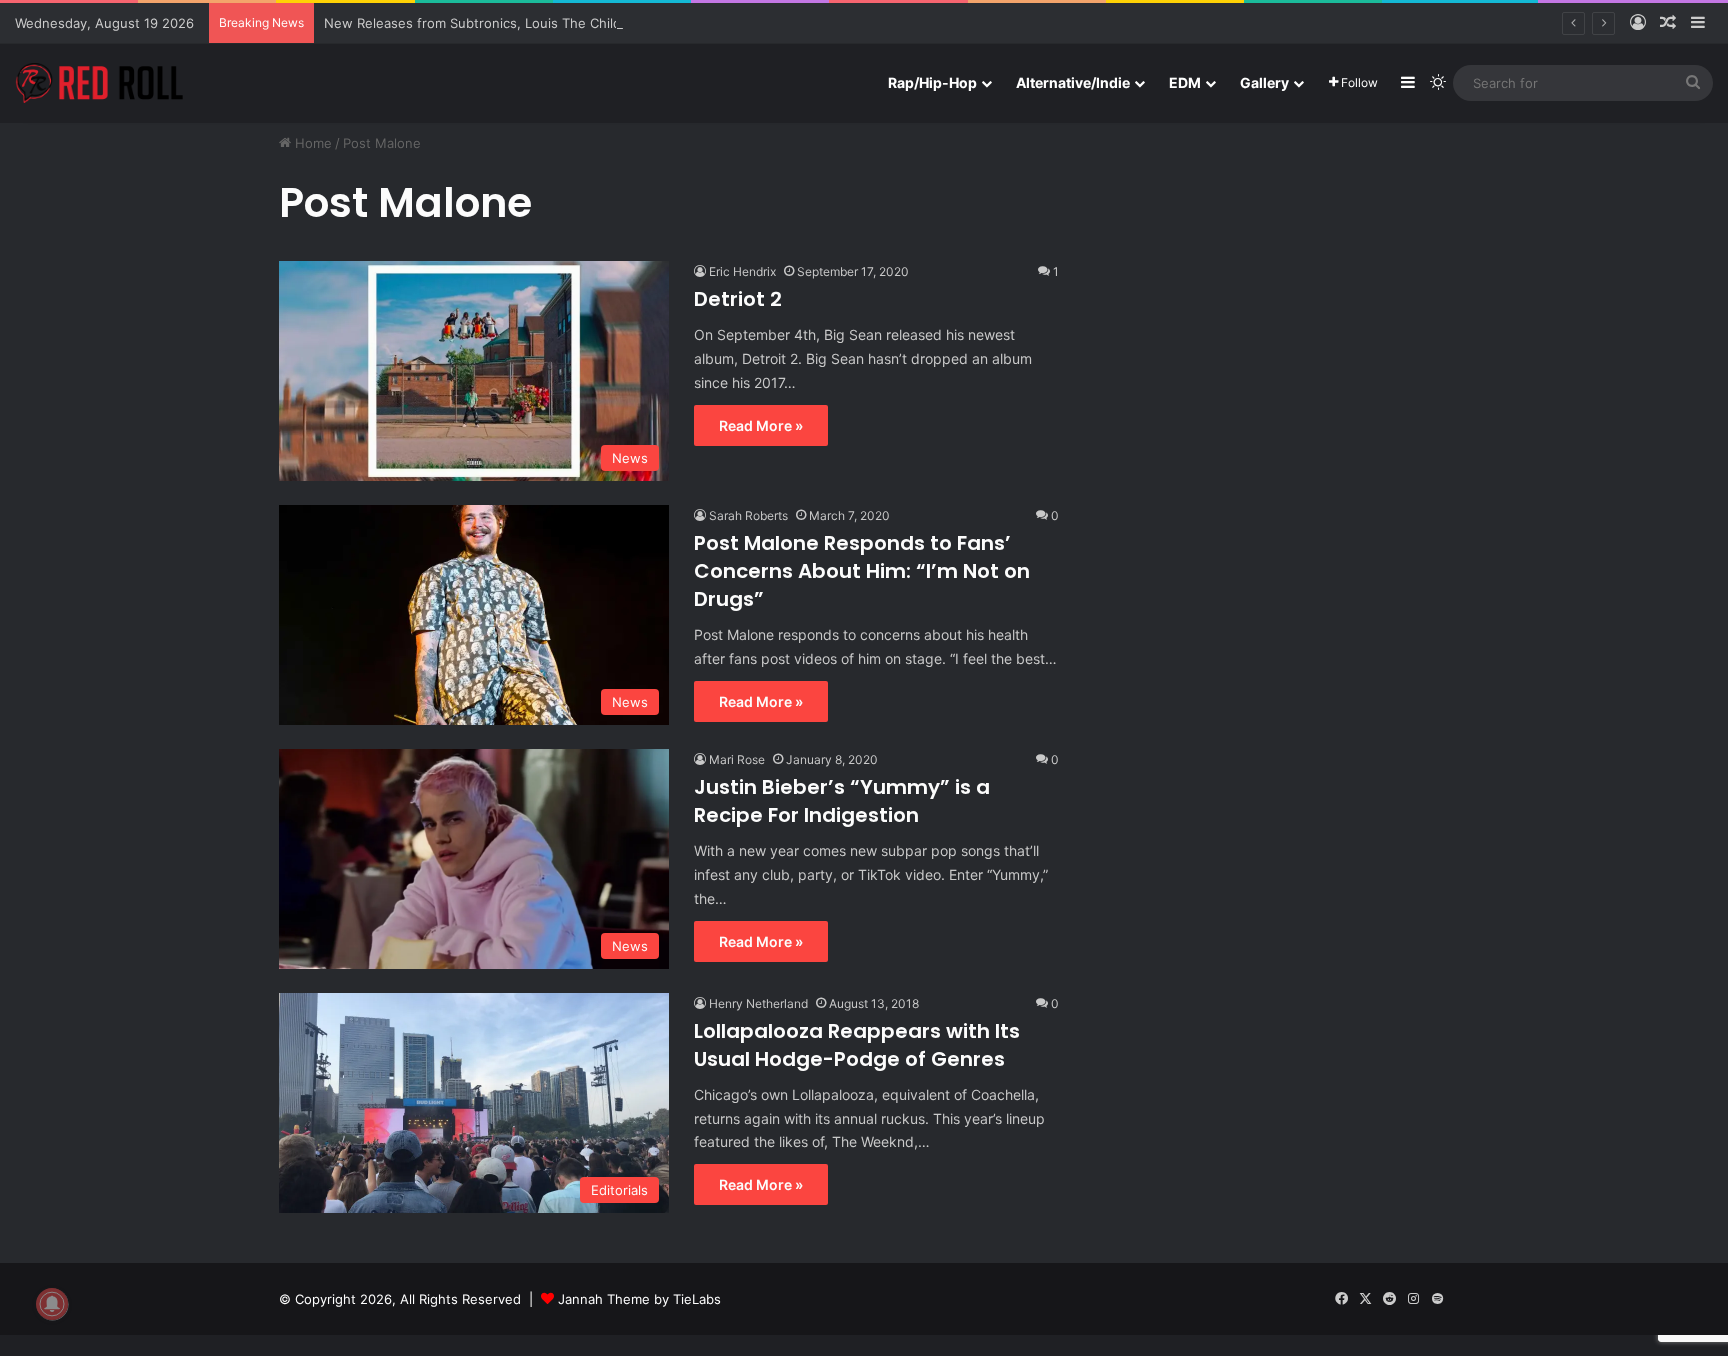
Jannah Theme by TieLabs (639, 1299)
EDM (1185, 82)
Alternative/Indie (1073, 82)
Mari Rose (737, 759)
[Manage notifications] (52, 1304)
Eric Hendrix (742, 271)
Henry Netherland (758, 1003)
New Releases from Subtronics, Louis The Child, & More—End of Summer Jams (571, 23)
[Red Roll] (100, 83)
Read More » (761, 425)
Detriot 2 (738, 299)
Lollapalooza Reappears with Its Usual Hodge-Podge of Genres (857, 1045)
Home (311, 143)
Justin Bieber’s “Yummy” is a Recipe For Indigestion (842, 801)
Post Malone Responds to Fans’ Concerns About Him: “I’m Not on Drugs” (862, 571)
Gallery (1264, 82)
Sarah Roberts (748, 515)
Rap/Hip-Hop (932, 82)
